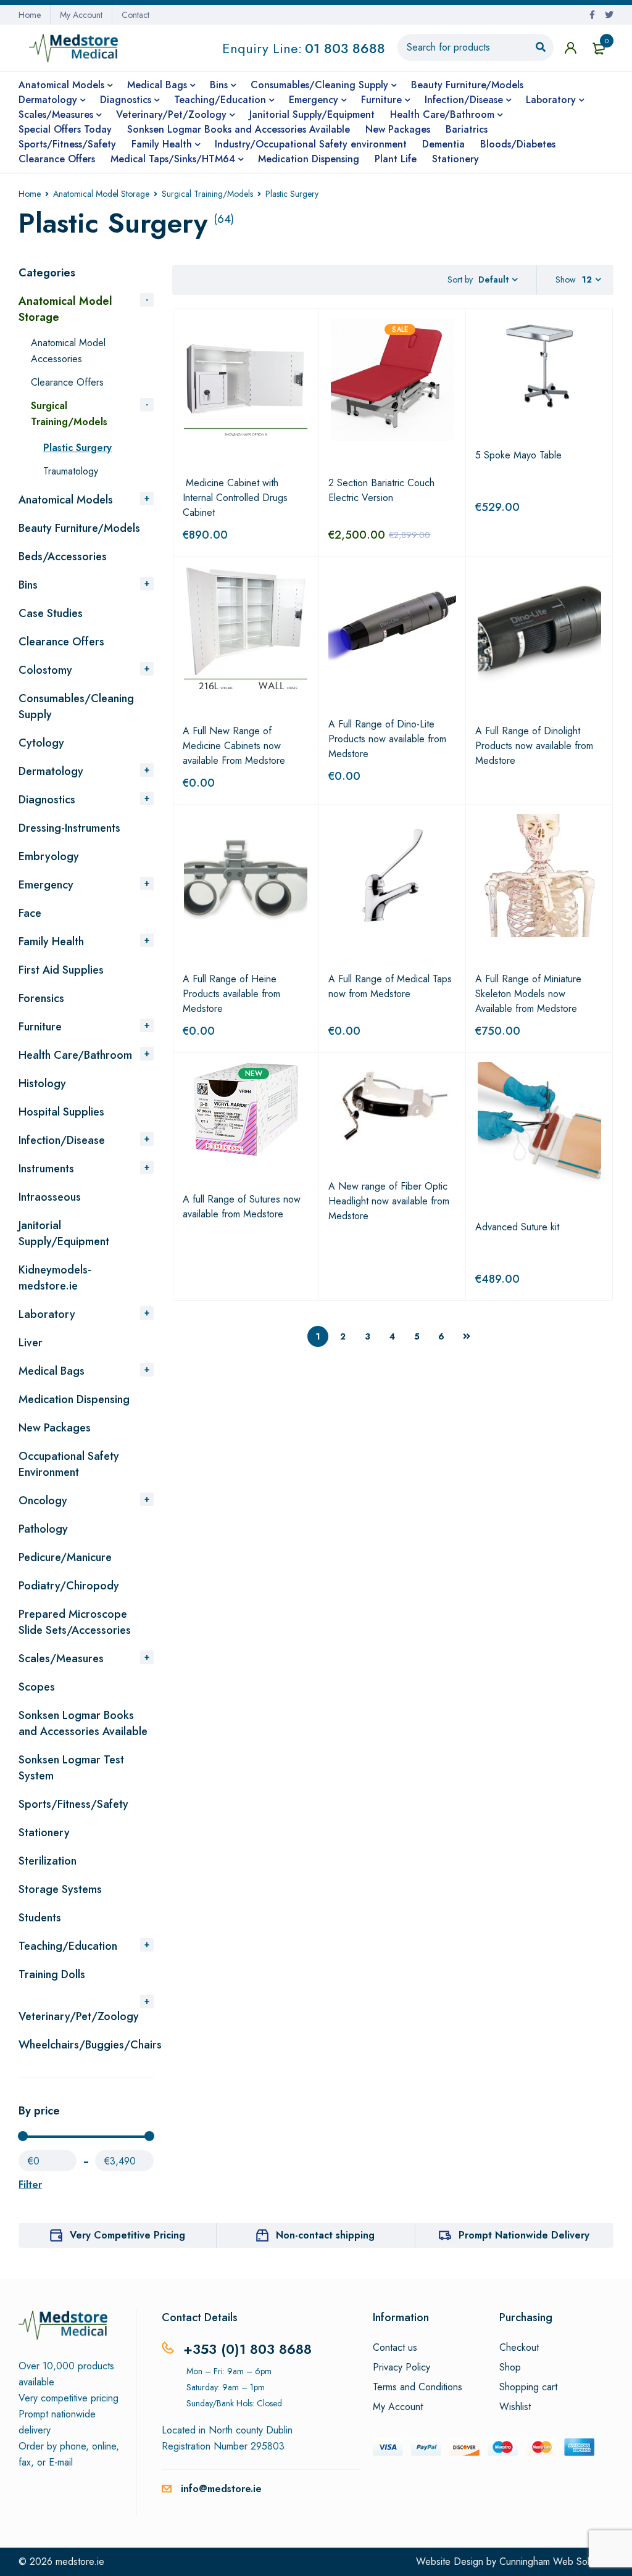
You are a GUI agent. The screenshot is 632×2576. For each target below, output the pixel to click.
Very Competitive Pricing (127, 2235)
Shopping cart (528, 2387)
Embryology (49, 856)
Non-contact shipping (325, 2235)
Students (40, 1918)
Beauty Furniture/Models (79, 528)
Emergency (46, 885)
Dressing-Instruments (69, 828)
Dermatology (51, 771)
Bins (28, 585)
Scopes (37, 1687)
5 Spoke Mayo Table (518, 455)
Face (30, 913)
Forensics (41, 998)
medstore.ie (80, 2562)
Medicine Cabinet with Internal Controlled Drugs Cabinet (235, 498)
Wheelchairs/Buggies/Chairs (90, 2045)
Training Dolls (52, 1974)
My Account (81, 15)
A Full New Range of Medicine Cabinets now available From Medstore (234, 746)
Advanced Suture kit (517, 1227)
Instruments (46, 1169)
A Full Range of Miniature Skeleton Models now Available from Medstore (528, 994)
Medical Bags (52, 1371)
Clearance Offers (67, 382)
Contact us (395, 2348)
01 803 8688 (345, 48)
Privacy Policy (401, 2367)
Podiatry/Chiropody (69, 1586)
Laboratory (47, 1314)
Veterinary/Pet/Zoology (79, 2016)
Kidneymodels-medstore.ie (55, 1278)
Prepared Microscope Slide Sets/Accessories (75, 1622)
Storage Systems (60, 1889)
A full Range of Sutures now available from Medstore (242, 1207)
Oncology (43, 1501)
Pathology (43, 1529)
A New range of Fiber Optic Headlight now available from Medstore (389, 1201)
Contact (135, 15)
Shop (510, 2367)
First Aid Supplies (61, 970)
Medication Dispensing (74, 1399)
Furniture (40, 1027)
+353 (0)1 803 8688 (247, 2349)
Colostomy (45, 670)
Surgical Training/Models (207, 194)
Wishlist (515, 2407)
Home (30, 15)
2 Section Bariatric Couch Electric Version (381, 490)
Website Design (450, 2562)
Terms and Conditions (418, 2387)
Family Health (51, 942)
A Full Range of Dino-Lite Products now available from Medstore (387, 739)
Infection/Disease (62, 1140)
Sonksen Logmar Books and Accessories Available (83, 1723)
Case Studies (51, 613)
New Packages (55, 1428)
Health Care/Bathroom (75, 1055)
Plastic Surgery (77, 448)
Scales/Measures (61, 1659)
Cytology (41, 743)
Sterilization (48, 1861)
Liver (31, 1343)
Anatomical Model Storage (101, 194)
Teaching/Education (68, 1946)
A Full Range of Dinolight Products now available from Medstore (534, 746)
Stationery (44, 1833)
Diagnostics (47, 800)
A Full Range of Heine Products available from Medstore (231, 994)
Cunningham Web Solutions (556, 2562)
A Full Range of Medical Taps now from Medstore (390, 986)
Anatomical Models (66, 500)
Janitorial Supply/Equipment (64, 1233)
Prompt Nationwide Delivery (524, 2235)
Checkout (519, 2348)
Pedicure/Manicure (65, 1557)
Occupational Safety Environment (69, 1464)
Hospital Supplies (61, 1112)
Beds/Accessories (63, 557)
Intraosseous (50, 1197)
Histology (42, 1083)
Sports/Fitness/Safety (73, 1804)
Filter (30, 2185)
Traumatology (71, 471)
